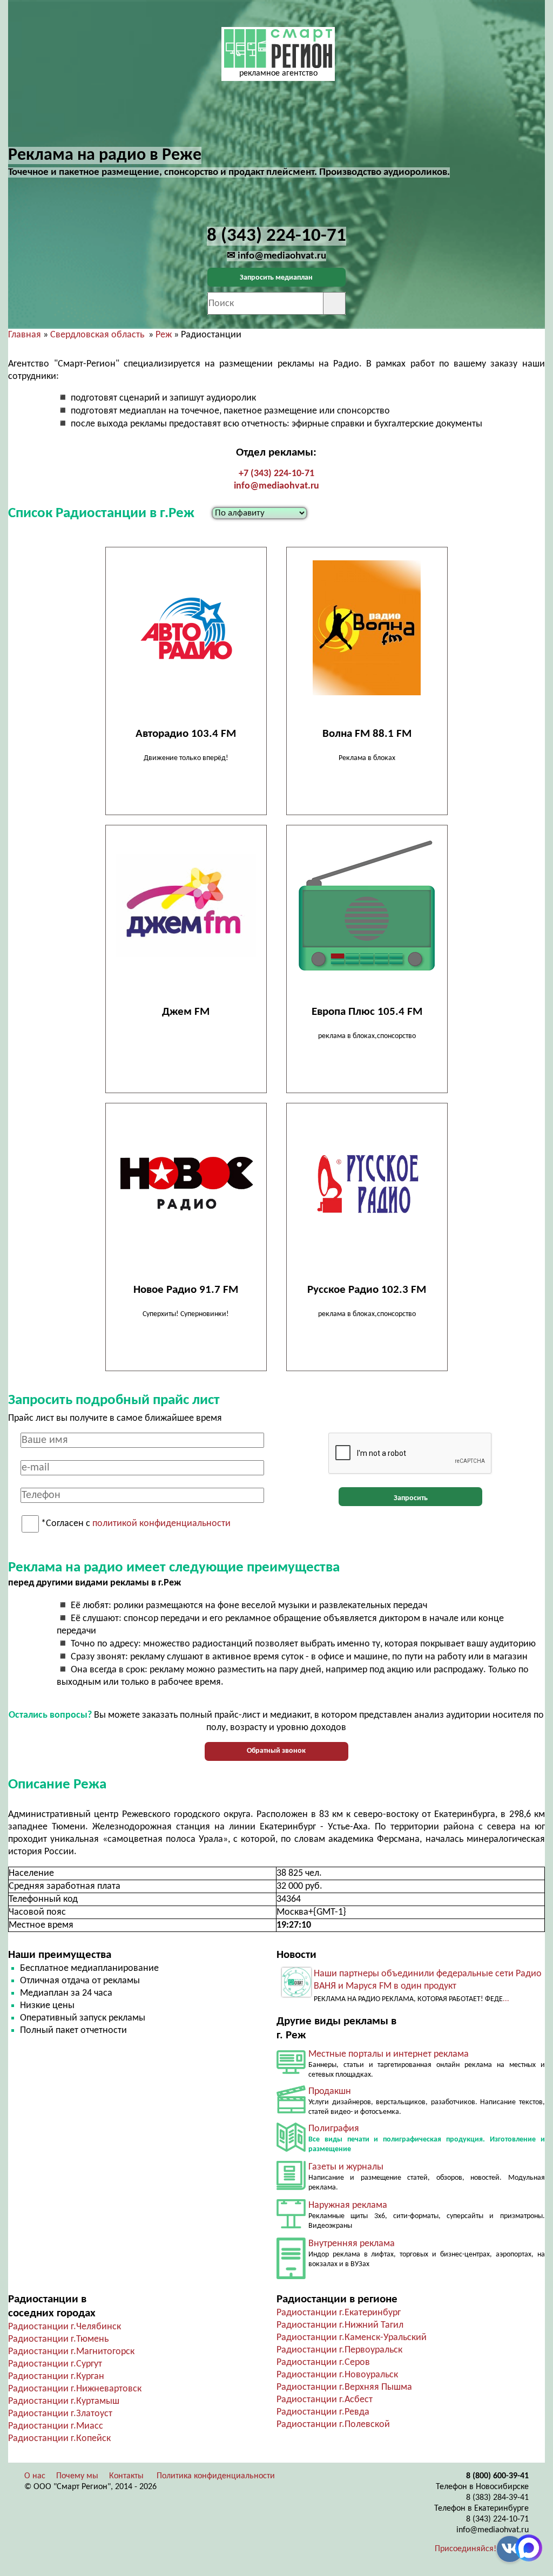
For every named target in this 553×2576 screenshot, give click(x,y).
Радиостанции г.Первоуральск (339, 2350)
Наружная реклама (348, 2205)
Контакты (126, 2476)
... (506, 1999)
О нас (35, 2476)
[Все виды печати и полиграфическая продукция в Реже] (291, 2149)
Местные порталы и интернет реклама (389, 2054)
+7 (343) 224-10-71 (276, 474)
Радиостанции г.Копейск (59, 2439)
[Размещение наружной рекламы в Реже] (291, 2226)
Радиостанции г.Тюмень (58, 2339)
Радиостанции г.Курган (56, 2377)
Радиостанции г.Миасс (56, 2426)
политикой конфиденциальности (161, 1524)
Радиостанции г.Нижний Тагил (340, 2325)
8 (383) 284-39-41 (497, 2498)
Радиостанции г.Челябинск (65, 2327)
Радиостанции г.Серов (323, 2363)
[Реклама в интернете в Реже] (291, 2072)
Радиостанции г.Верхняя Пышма (344, 2387)
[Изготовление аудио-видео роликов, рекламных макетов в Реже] (291, 2111)
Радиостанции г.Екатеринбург (339, 2313)
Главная (25, 335)
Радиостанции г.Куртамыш (64, 2401)
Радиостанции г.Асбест (325, 2400)
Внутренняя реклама (352, 2244)
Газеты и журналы (346, 2167)
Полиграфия (334, 2129)
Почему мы (77, 2476)
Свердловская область (97, 335)
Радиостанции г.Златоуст (60, 2414)
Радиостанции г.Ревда (323, 2412)
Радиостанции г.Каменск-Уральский (352, 2338)
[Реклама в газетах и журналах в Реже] (291, 2188)
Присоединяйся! (466, 2549)
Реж (164, 335)
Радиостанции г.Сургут (55, 2364)
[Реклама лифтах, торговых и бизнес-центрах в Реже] (291, 2277)
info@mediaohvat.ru (276, 486)
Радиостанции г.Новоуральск (337, 2375)
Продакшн (330, 2092)
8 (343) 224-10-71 (497, 2519)
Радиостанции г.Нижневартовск (75, 2389)
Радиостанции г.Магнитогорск (71, 2352)
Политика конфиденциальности (216, 2476)
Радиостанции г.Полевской (333, 2425)
